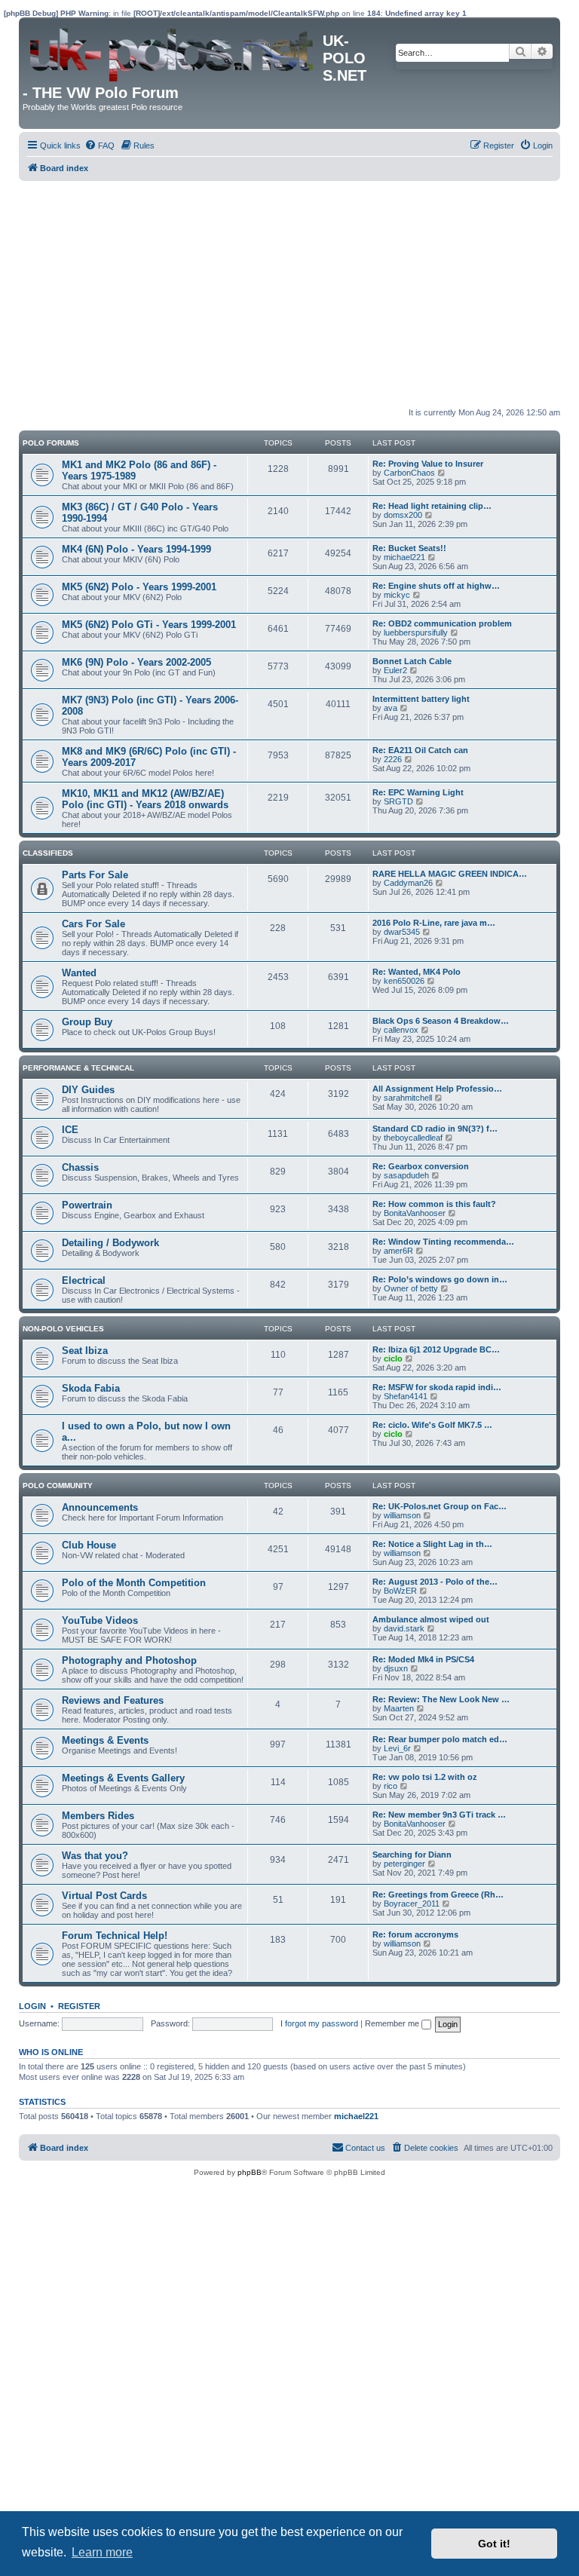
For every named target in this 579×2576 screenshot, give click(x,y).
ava (391, 708)
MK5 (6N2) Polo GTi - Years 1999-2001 (149, 625)
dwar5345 (402, 932)
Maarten (399, 1708)
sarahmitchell (408, 1098)
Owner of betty (411, 1288)
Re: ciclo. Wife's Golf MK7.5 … (432, 1425)
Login (32, 2006)
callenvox (401, 1030)
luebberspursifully (416, 633)
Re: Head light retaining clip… (432, 506)
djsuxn (396, 1668)
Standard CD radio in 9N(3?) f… (435, 1129)
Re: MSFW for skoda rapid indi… (437, 1387)
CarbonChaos (409, 473)
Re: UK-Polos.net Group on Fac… (440, 1506)
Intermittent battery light (421, 699)
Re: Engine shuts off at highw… (436, 586)
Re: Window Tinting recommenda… (443, 1242)
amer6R (398, 1251)
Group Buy (87, 1022)
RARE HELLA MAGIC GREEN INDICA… (450, 874)
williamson (402, 1515)
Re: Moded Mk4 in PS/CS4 (423, 1659)
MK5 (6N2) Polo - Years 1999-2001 (139, 587)
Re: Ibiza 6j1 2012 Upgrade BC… (436, 1349)
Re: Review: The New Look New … (441, 1699)
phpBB (250, 2172)
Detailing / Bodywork (110, 1243)
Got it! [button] (494, 2544)
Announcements (100, 1507)
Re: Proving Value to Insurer (428, 464)
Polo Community (58, 1486)
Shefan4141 (406, 1396)
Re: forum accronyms (415, 1934)
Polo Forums (51, 443)
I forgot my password (319, 2023)
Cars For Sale (93, 924)
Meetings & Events (105, 1740)
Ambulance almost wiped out (431, 1619)
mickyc (397, 595)
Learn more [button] (102, 2552)
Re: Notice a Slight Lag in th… (432, 1544)
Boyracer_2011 (412, 1904)
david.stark (404, 1628)
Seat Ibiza (85, 1351)
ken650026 (404, 981)
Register (79, 2006)
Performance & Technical (78, 1068)
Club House (89, 1545)
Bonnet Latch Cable (412, 661)
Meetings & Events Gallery (123, 1778)
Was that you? (95, 1856)
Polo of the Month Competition (134, 1583)
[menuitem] (100, 145)
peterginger (404, 1864)
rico (391, 1786)
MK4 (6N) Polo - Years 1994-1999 (136, 549)
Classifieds (48, 853)
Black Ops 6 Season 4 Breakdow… (441, 1021)
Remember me (393, 2023)
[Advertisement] (289, 294)
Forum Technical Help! (115, 1936)
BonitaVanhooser (415, 1213)
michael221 (404, 557)
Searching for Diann (412, 1855)
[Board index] (173, 51)
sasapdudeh (406, 1175)
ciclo (393, 1358)
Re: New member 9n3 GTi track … (439, 1815)
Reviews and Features (113, 1700)
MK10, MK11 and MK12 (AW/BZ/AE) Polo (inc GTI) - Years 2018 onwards (145, 799)
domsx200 (403, 515)
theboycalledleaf (413, 1138)
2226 (393, 759)
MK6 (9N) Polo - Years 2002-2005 (136, 662)
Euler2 (395, 670)
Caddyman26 (408, 883)
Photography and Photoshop (129, 1660)
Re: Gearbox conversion (421, 1166)
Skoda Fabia (91, 1388)
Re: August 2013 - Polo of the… (435, 1582)
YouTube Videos (100, 1620)
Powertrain (87, 1205)
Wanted (79, 973)
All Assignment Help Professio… (437, 1089)
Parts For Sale (95, 875)
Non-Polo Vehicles (63, 1329)
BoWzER (400, 1591)
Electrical (84, 1280)
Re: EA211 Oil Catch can (420, 750)
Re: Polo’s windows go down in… (440, 1279)
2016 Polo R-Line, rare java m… (434, 923)
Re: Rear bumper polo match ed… (440, 1739)
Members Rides (98, 1816)
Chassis (80, 1167)
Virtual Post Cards (104, 1896)
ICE (70, 1130)
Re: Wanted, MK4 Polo (417, 972)
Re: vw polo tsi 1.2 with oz (425, 1777)
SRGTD (398, 801)
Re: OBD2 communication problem (442, 623)
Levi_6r (397, 1748)
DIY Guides (88, 1090)
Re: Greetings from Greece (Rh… (438, 1894)
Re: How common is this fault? (434, 1204)
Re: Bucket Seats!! (409, 548)
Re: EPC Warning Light (418, 792)
